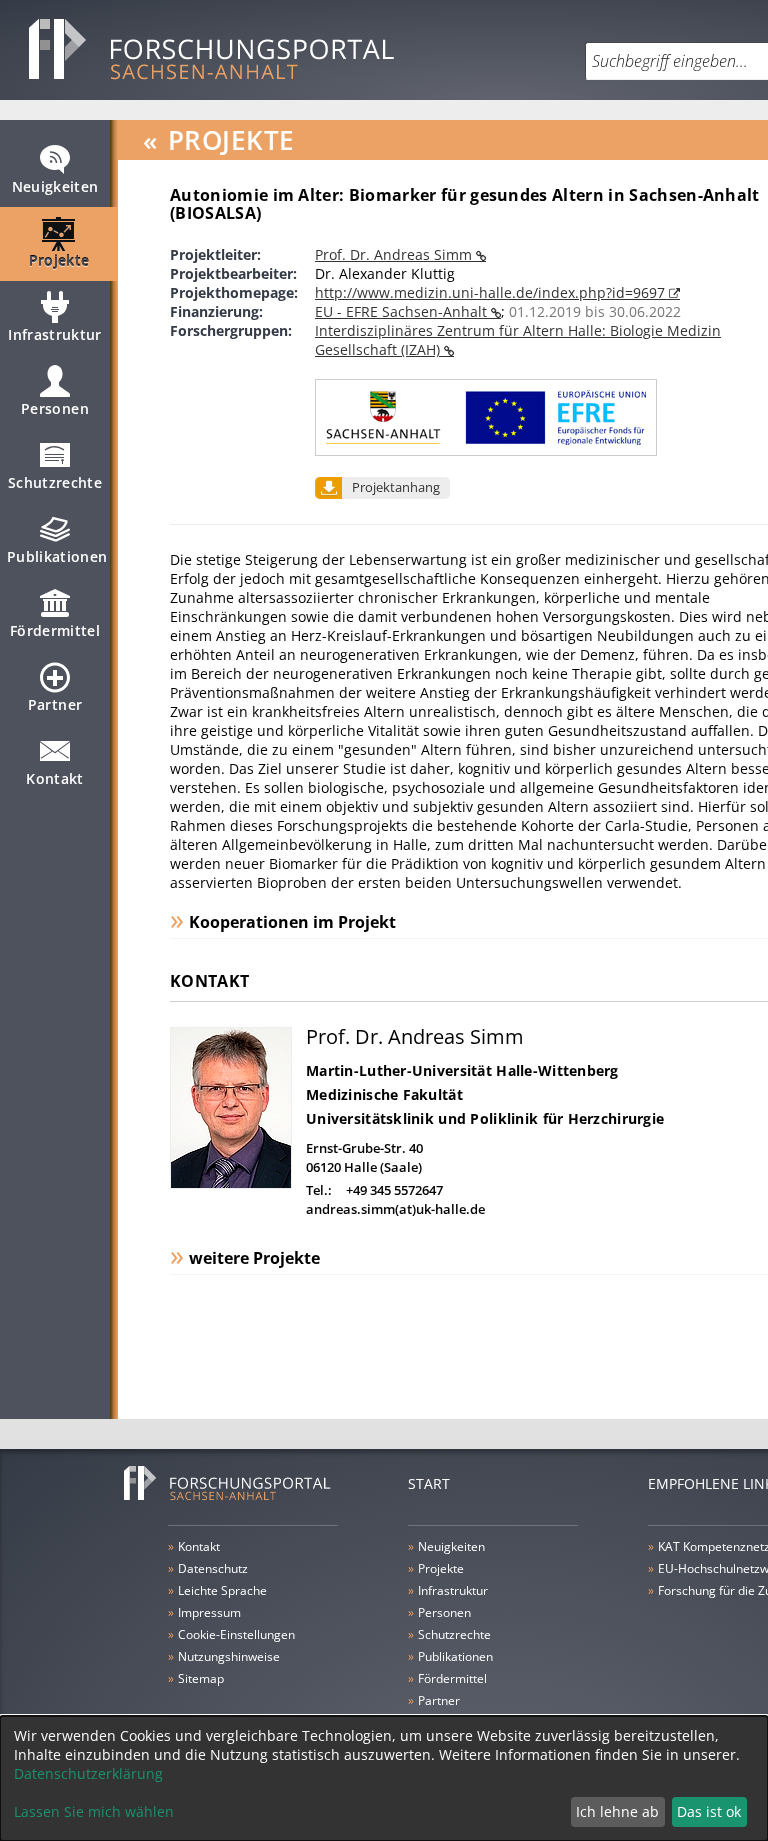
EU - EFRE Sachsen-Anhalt (403, 311)
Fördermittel (55, 630)
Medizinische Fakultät (384, 1094)
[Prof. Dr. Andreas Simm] (231, 1183)
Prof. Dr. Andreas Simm (395, 254)
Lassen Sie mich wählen (94, 1811)
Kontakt (54, 778)
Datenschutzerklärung (88, 1773)
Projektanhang (396, 487)
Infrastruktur (55, 334)
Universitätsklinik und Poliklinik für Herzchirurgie (485, 1118)
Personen (55, 408)
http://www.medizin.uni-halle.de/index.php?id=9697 (492, 292)
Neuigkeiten (55, 186)
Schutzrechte (55, 482)
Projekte (59, 260)
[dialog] (384, 1778)
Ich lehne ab (617, 1811)
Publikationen (57, 556)
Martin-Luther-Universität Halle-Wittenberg (462, 1070)
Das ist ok (709, 1811)
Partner (55, 704)
